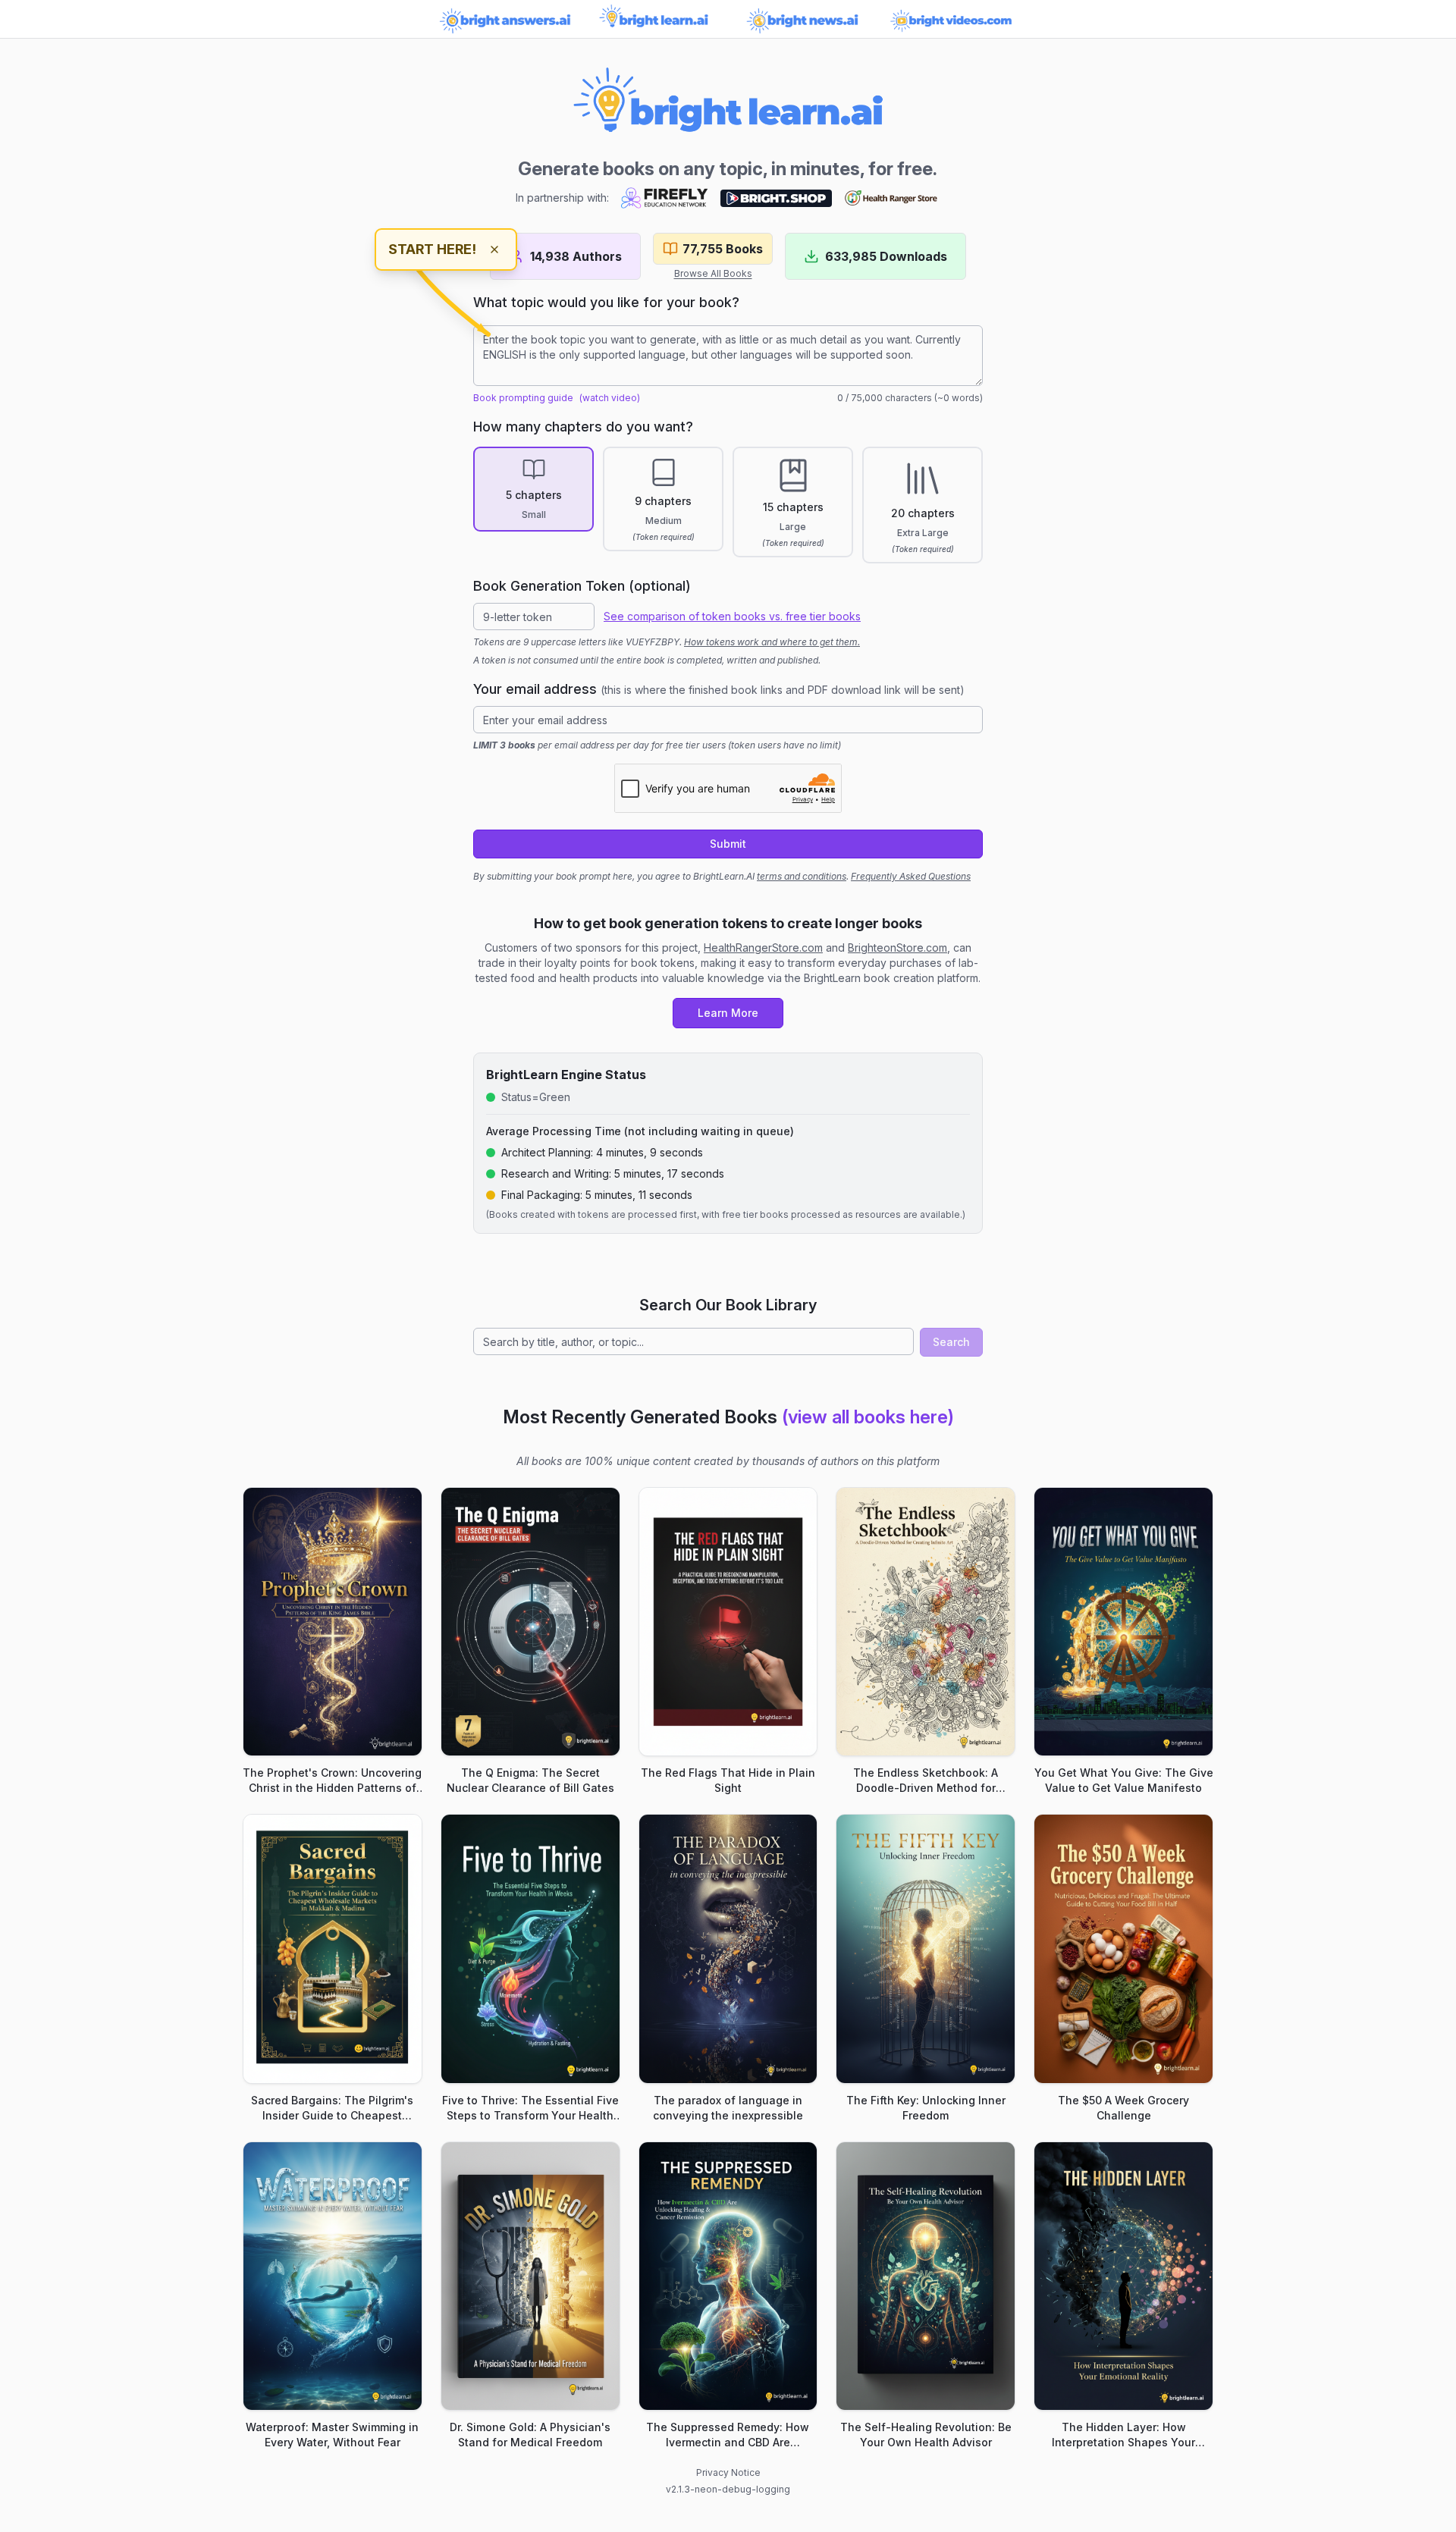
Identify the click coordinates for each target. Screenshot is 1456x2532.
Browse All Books (713, 273)
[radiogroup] (728, 505)
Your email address (719, 689)
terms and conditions (802, 876)
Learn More (728, 1013)
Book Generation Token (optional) (582, 586)
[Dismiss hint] (494, 249)
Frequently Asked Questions (911, 876)
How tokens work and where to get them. (772, 642)
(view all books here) (868, 1417)
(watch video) (610, 398)
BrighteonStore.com (897, 948)
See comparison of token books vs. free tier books (732, 616)
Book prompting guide (523, 398)
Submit (728, 844)
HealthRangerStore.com (763, 948)
